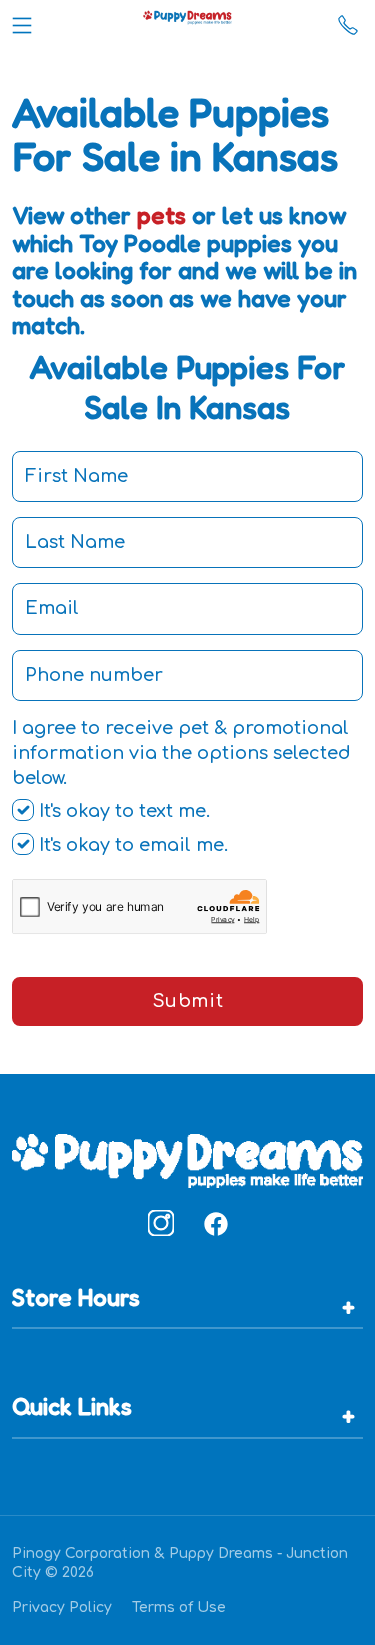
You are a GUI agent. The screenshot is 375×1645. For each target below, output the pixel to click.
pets (161, 215)
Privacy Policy (62, 1607)
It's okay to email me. (131, 845)
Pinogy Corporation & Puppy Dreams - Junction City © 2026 (180, 1563)
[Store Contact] (348, 21)
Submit (187, 1001)
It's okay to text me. (122, 811)
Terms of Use (179, 1607)
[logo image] (187, 21)
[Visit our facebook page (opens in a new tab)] (215, 1223)
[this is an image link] (187, 1159)
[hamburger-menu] (22, 21)
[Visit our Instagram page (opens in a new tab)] (161, 1223)
